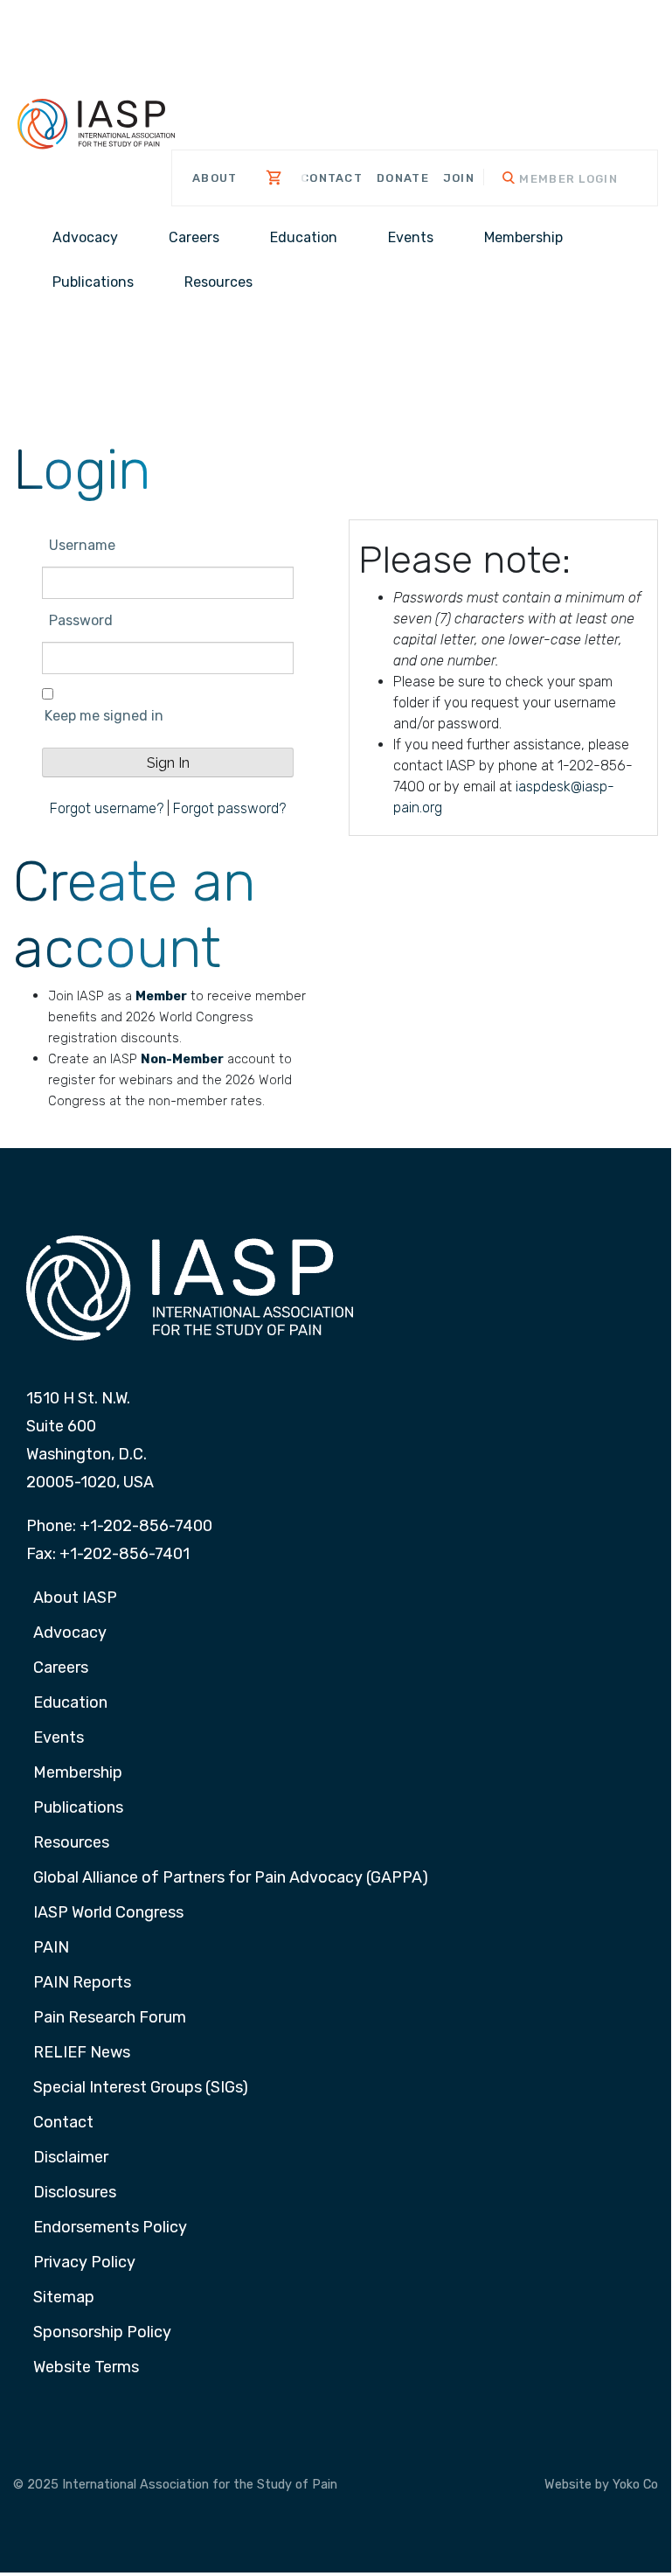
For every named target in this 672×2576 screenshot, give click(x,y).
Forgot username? (107, 808)
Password (81, 620)
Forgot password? (229, 808)
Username (82, 545)
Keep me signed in (104, 716)
